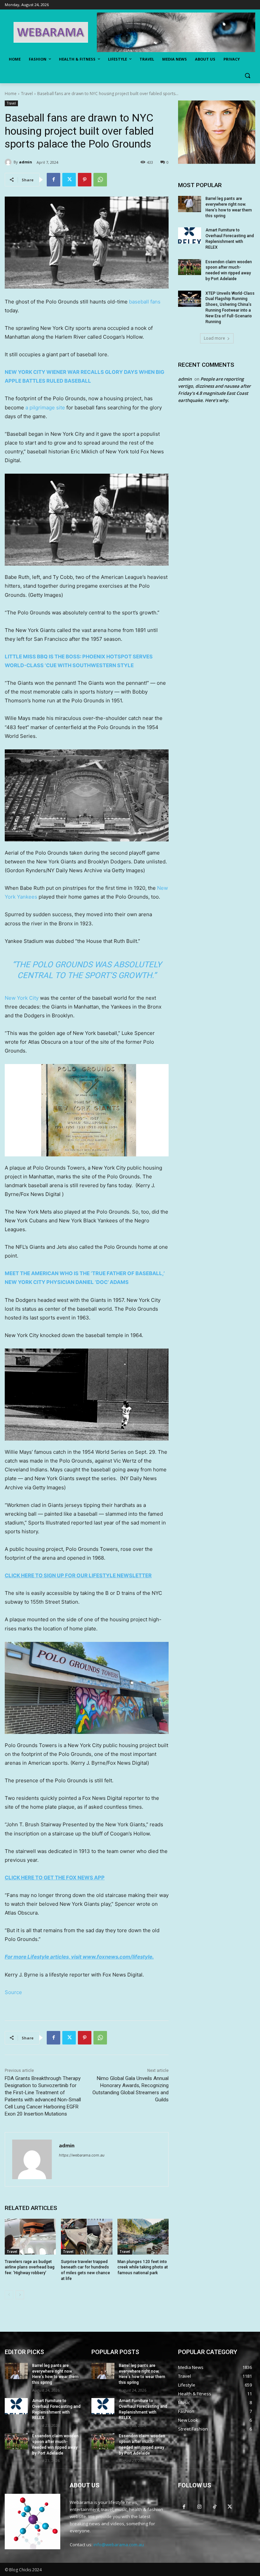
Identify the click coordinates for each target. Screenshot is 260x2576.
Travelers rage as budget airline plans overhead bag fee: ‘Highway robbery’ (30, 2267)
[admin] (9, 162)
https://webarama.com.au (82, 2155)
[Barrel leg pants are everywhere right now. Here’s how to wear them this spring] (190, 204)
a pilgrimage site (45, 408)
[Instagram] (199, 2506)
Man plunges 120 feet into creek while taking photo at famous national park (143, 2267)
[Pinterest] (85, 180)
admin (26, 162)
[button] (247, 76)
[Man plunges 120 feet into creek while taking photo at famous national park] (143, 2237)
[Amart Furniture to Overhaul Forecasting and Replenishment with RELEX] (190, 235)
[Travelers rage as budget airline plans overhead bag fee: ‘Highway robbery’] (30, 2237)
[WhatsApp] (100, 180)
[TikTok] (214, 2506)
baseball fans (145, 302)
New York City (22, 998)
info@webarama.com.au (119, 2545)
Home (11, 94)
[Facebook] (53, 180)
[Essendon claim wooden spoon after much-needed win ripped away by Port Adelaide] (190, 267)
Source (13, 1992)
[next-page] (20, 2295)
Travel (27, 94)
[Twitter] (69, 180)
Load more (214, 338)
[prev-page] (9, 2295)
